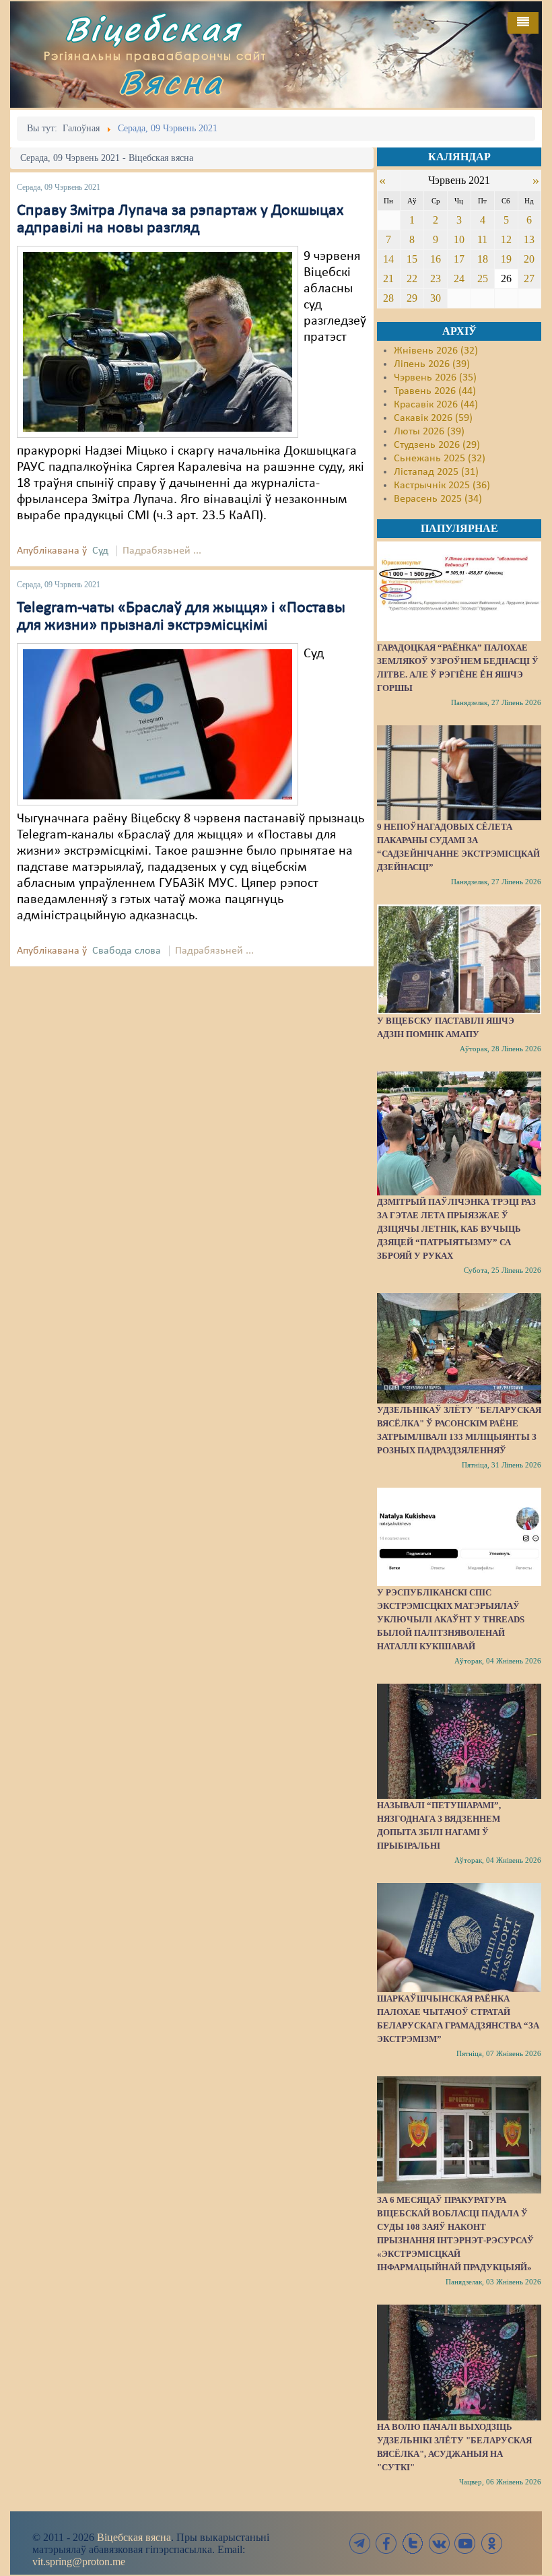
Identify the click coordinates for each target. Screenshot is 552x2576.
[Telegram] (360, 2543)
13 (529, 239)
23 (436, 278)
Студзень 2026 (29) (437, 445)
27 (529, 278)
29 (412, 298)
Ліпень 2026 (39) (432, 364)
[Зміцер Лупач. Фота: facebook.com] (158, 341)
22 (412, 278)
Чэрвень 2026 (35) (435, 378)
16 (436, 259)
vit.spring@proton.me (79, 2562)
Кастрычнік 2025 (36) (442, 486)
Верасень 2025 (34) (438, 499)
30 (436, 298)
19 (506, 259)
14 (388, 259)
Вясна (171, 82)
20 (529, 259)
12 (506, 239)
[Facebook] (386, 2543)
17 (459, 259)
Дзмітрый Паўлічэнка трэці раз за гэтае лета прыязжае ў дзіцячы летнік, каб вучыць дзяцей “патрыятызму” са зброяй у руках (456, 1229)
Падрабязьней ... (162, 551)
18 (483, 259)
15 (412, 259)
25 (483, 278)
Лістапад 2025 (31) (436, 472)
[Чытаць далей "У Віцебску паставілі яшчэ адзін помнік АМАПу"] (459, 959)
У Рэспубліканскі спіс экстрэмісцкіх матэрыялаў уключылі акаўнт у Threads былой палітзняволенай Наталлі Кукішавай (451, 1619)
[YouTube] (465, 2543)
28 (388, 298)
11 (482, 239)
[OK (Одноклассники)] (491, 2543)
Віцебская (153, 29)
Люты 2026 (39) (429, 432)
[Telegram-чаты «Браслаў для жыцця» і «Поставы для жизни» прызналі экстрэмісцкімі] (158, 724)
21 (388, 278)
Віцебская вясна (134, 2537)
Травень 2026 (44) (435, 391)
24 (459, 278)
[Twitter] (413, 2543)
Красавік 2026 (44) (436, 405)
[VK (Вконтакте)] (439, 2543)
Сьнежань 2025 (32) (440, 459)
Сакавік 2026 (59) (433, 418)
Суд (100, 551)
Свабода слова (127, 951)
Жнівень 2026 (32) (436, 351)
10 (459, 239)
